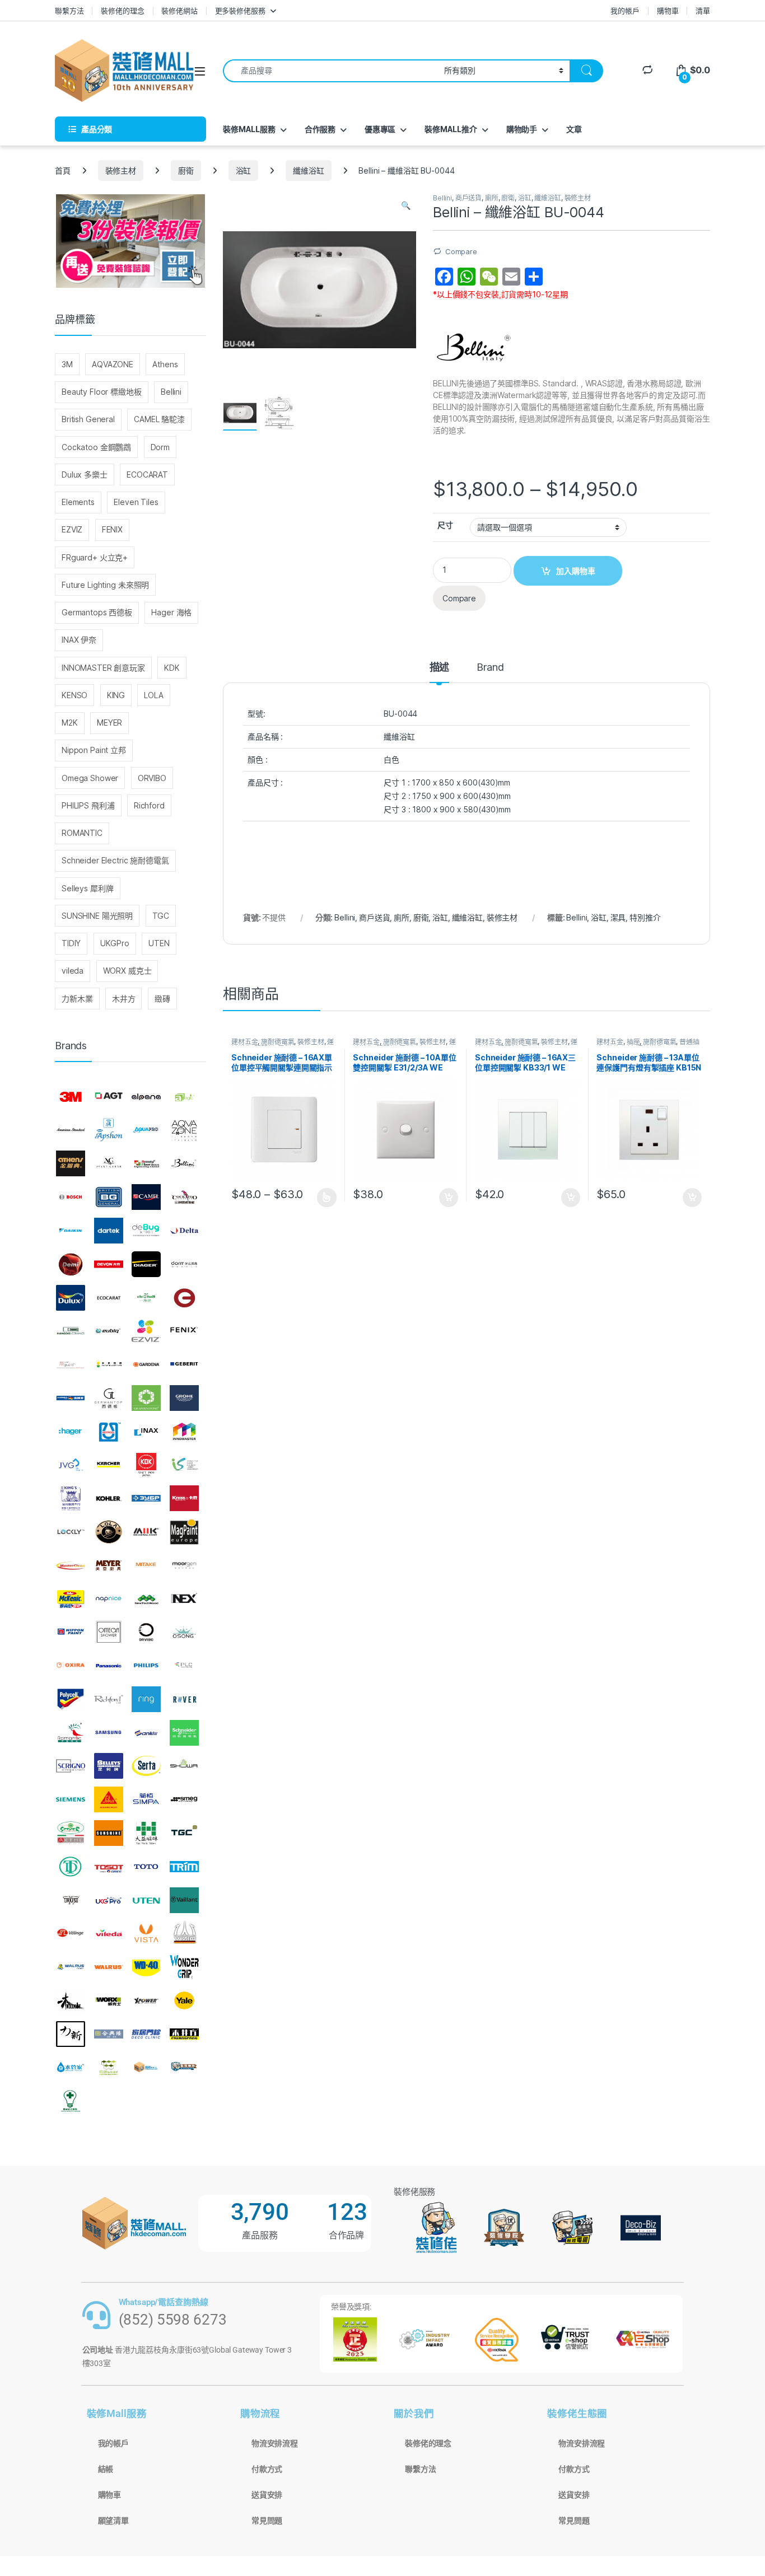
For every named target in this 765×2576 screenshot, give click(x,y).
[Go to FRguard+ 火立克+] (71, 1364)
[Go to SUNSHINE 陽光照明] (109, 1833)
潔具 (618, 917)
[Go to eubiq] (109, 1331)
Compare (461, 251)
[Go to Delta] (184, 1231)
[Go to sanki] (146, 1733)
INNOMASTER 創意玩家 (103, 668)
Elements (78, 502)
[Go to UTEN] (146, 1900)
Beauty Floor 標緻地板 (102, 392)
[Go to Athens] (71, 1164)
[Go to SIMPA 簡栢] (146, 1799)
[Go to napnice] (109, 1599)
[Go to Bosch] (71, 1197)
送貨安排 (267, 2495)
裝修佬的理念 (122, 11)
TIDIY (71, 943)
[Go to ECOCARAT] (109, 1298)
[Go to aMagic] (184, 1097)
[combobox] (330, 71)
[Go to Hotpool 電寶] (109, 1432)
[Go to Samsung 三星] (109, 1733)
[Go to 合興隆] (109, 2034)
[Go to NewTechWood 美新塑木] (146, 1599)
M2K (70, 723)
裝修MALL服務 (249, 129)
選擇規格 (327, 1198)
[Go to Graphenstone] (146, 1398)
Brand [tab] (490, 668)
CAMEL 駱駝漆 (159, 419)
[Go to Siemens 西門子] (71, 1799)
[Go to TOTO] (146, 1867)
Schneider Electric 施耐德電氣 (115, 860)
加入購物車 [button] (449, 1198)
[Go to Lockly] (71, 1532)
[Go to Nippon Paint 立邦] (71, 1632)
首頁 (63, 170)
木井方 (124, 999)
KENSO (74, 695)
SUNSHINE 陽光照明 (97, 916)
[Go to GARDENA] (146, 1364)
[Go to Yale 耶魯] (184, 2000)
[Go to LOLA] (109, 1532)
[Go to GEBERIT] (184, 1364)
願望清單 (113, 2521)
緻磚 (162, 999)
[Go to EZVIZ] (146, 1331)
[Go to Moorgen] (184, 1565)
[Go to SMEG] (184, 1799)
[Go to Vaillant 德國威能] (184, 1900)
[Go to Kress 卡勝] (184, 1498)
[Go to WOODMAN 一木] (71, 2000)
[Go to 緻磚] (109, 2068)
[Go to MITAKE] (146, 1565)
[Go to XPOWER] (146, 2000)
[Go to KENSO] (184, 1465)
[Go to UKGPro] (109, 1900)
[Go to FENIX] (184, 1331)
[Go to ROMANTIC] (71, 1733)
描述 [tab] (440, 668)
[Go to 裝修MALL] (146, 2068)
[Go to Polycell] (71, 1699)
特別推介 (645, 917)
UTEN (159, 943)
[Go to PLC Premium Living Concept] (184, 1666)
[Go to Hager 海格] (71, 1432)
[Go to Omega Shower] (109, 1632)
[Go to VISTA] (146, 1933)
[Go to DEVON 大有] (109, 1264)
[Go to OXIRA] (71, 1666)
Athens (165, 364)
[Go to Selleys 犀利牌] (109, 1766)
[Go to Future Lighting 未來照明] (109, 1364)
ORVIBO (152, 778)
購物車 (668, 11)
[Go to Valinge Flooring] (71, 1933)
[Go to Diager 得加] (146, 1264)
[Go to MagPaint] (184, 1532)
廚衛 (186, 170)
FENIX (112, 529)
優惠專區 (380, 129)
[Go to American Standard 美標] (71, 1130)
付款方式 (267, 2469)
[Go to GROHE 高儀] (184, 1398)
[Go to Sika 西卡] (109, 1799)
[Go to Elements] (184, 1298)
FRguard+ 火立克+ (95, 557)
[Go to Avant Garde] (109, 1164)
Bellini (442, 198)
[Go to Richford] (109, 1699)
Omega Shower (90, 778)
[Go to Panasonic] (109, 1666)
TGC (161, 916)
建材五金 (244, 1042)
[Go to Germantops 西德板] (109, 1398)
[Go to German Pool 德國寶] (71, 1398)
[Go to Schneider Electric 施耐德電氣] (184, 1733)
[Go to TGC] (184, 1833)
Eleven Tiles (136, 502)
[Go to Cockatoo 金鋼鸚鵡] (184, 1197)
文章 (574, 129)
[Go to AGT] (109, 1097)
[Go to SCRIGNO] (71, 1766)
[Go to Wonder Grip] (184, 1967)
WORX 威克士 (127, 971)
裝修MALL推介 (451, 129)
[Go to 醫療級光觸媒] (71, 2101)
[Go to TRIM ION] (184, 1867)
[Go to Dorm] (184, 1264)
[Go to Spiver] (71, 1833)
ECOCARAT (147, 474)
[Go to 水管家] (71, 2068)
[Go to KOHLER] (109, 1498)
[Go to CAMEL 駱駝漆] (146, 1197)
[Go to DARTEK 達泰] (109, 1231)
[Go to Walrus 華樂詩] (109, 1967)
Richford (149, 805)
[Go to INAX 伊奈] (146, 1432)
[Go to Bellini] (184, 1164)
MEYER (109, 723)
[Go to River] (184, 1699)
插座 (633, 1042)
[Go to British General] (109, 1197)
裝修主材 (121, 170)
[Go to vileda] (109, 1933)
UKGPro (115, 943)
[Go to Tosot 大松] (109, 1867)
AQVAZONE (113, 364)
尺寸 (445, 525)
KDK (172, 668)
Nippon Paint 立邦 (94, 750)
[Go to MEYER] (109, 1565)
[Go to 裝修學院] (184, 2068)
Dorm (160, 447)
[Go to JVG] (71, 1465)
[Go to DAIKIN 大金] (71, 1231)
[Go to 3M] (71, 1097)
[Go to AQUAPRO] (146, 1130)
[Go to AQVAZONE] (184, 1130)
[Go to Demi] (71, 1264)
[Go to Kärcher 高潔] (109, 1465)
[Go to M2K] (146, 1532)
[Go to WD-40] (146, 1967)
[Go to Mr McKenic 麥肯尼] (71, 1599)
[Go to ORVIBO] (146, 1632)
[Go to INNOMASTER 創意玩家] (184, 1432)
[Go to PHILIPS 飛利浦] (146, 1666)
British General (88, 419)
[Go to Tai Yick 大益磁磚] (146, 1833)
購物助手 (522, 129)
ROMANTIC (82, 833)
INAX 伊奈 (79, 640)
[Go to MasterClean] (71, 1565)
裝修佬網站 (179, 11)
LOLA (153, 695)
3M (67, 364)
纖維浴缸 (308, 170)
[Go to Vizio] (184, 1933)
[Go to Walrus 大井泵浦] (71, 1967)
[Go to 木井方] (184, 2034)
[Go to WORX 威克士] (109, 2000)
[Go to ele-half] (146, 1298)
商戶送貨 (468, 198)
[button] (406, 205)
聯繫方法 (69, 11)
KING (116, 695)
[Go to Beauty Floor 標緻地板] (146, 1164)
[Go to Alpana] (146, 1097)
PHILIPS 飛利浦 (88, 805)
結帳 (106, 2469)
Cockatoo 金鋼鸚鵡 (96, 447)
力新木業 (77, 999)
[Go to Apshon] (109, 1130)
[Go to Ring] (146, 1699)
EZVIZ (72, 529)
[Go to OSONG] (184, 1632)
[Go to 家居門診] (146, 2034)
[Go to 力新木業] (71, 2034)
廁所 (492, 198)
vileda (73, 971)
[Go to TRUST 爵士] (71, 1900)
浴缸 (244, 170)
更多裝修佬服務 (240, 11)
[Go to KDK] (146, 1465)
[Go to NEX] (184, 1599)
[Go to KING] (71, 1498)
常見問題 (267, 2521)
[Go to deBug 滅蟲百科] (146, 1231)
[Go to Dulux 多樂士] (71, 1298)
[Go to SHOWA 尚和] (184, 1766)
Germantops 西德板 (97, 612)
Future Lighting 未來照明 (105, 585)
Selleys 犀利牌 (87, 888)
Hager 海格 (171, 612)
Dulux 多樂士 (85, 474)
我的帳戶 (625, 11)
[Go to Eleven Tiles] (71, 1331)
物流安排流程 (275, 2443)
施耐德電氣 (277, 1042)
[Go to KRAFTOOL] (146, 1498)
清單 (703, 11)
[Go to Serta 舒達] (146, 1766)
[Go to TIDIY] (71, 1867)
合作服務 (320, 129)
